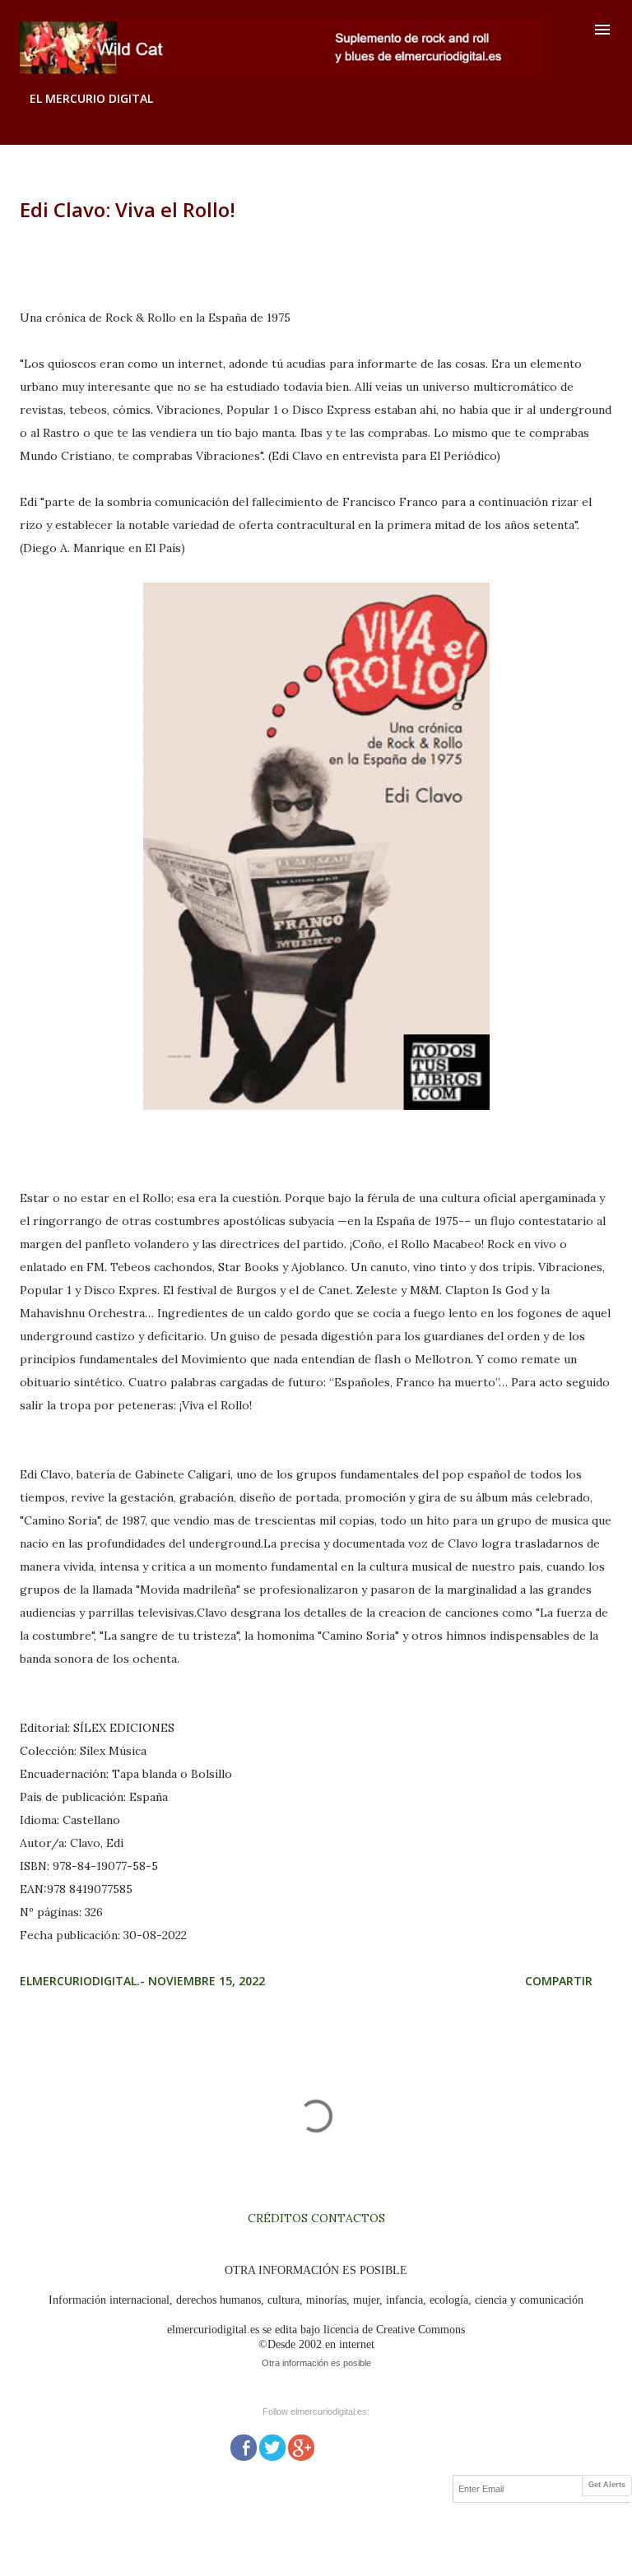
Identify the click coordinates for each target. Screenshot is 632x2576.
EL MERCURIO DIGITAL (91, 98)
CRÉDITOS (278, 2218)
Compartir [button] (559, 1981)
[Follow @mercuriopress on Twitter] (272, 2446)
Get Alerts (607, 2485)
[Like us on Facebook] (244, 2446)
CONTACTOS (346, 2218)
